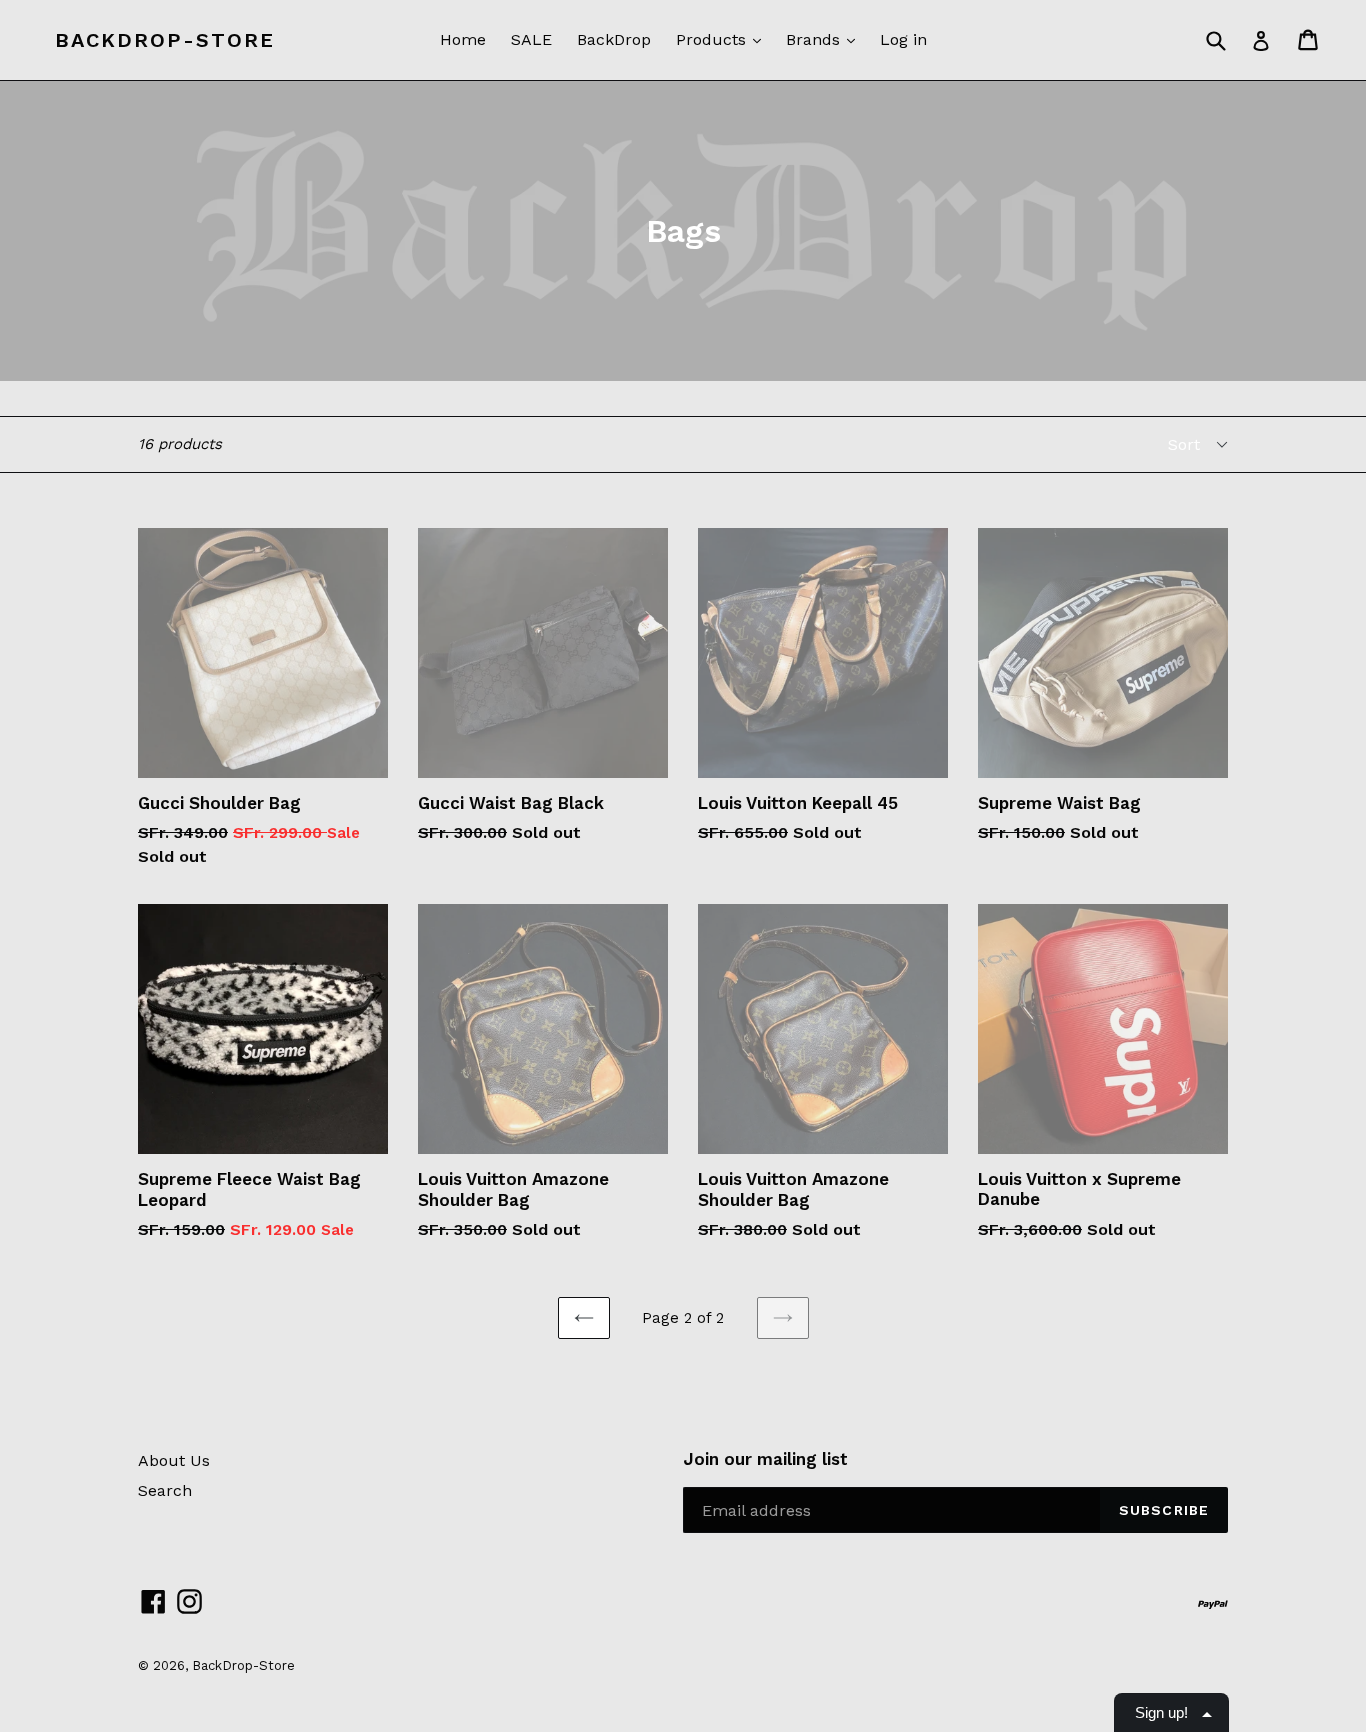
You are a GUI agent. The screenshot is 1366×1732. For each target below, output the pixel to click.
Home (463, 39)
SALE (531, 39)
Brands (815, 39)
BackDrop (614, 39)
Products (713, 39)
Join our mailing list (765, 1459)
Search (165, 1490)
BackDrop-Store (165, 40)
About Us (174, 1460)
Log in (903, 39)
